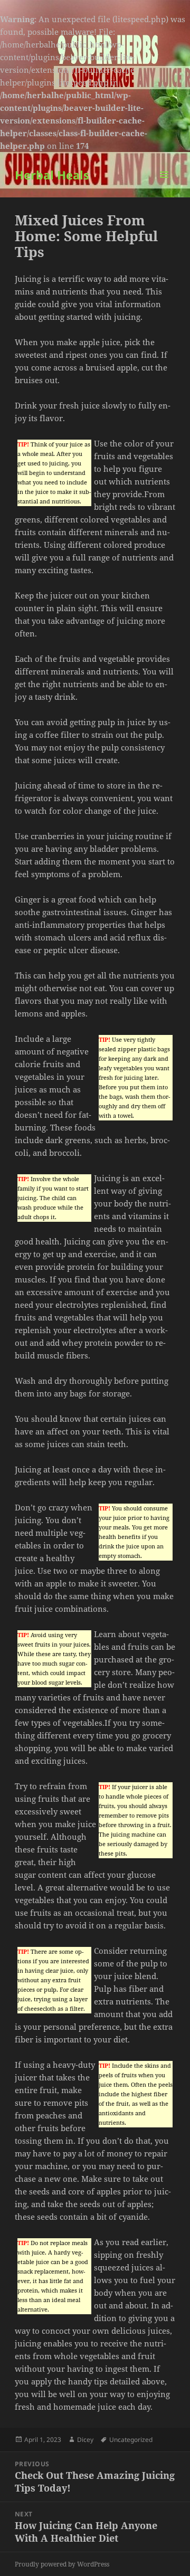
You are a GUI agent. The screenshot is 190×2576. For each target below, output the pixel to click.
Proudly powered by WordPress (62, 2564)
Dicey (85, 2440)
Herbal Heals (52, 175)
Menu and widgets (164, 186)
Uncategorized (131, 2440)
